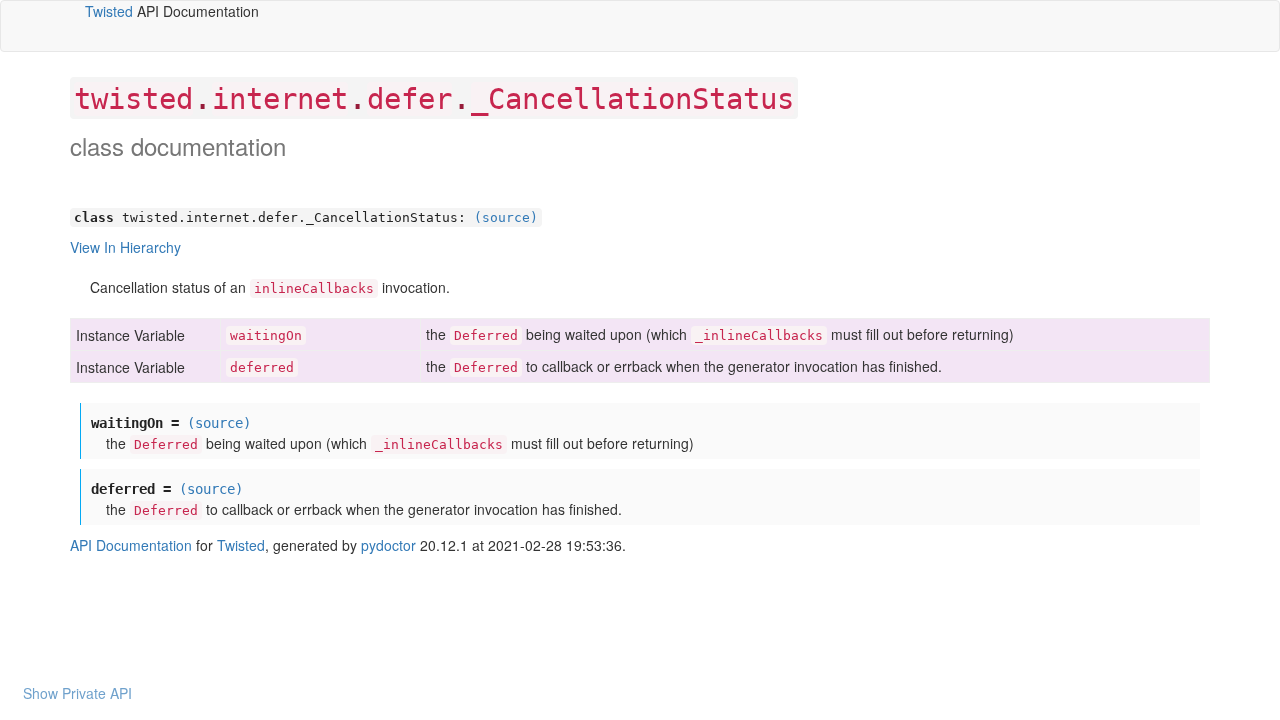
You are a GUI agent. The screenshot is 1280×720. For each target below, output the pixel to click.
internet (280, 99)
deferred (262, 367)
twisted (133, 99)
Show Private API (77, 693)
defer (409, 99)
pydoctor (388, 545)
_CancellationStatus (632, 99)
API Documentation (131, 545)
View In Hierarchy (125, 247)
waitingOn (266, 335)
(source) (506, 217)
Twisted (109, 11)
